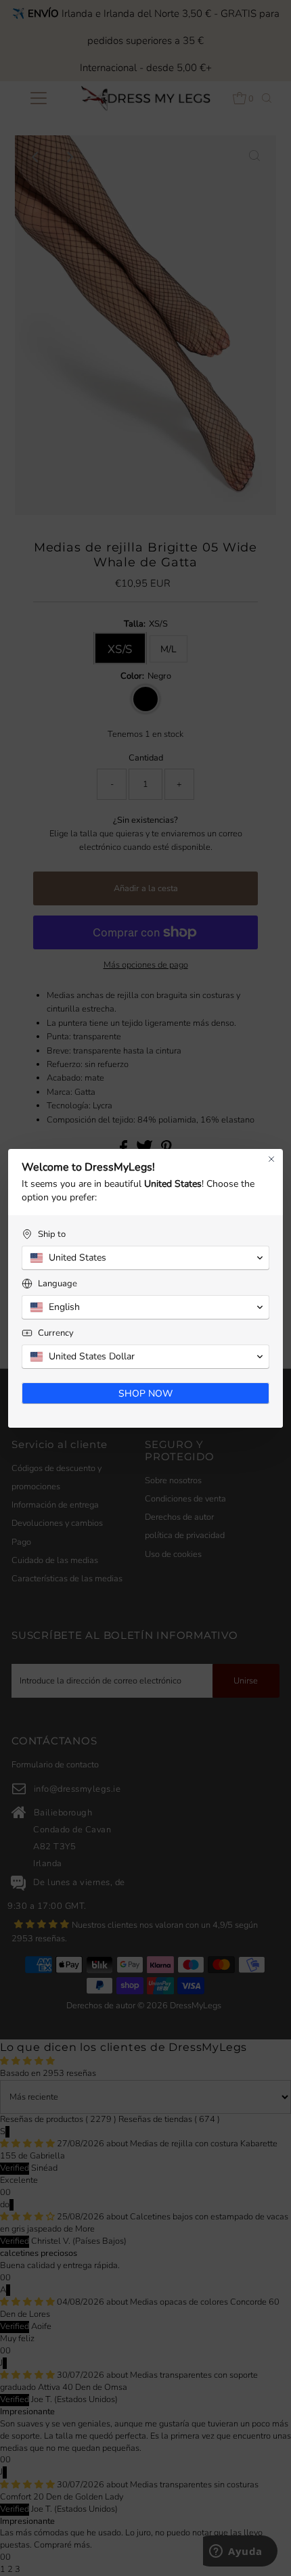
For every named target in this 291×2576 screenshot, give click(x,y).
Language (58, 1284)
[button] (145, 1258)
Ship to (52, 1235)
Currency (56, 1333)
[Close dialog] (271, 1159)
